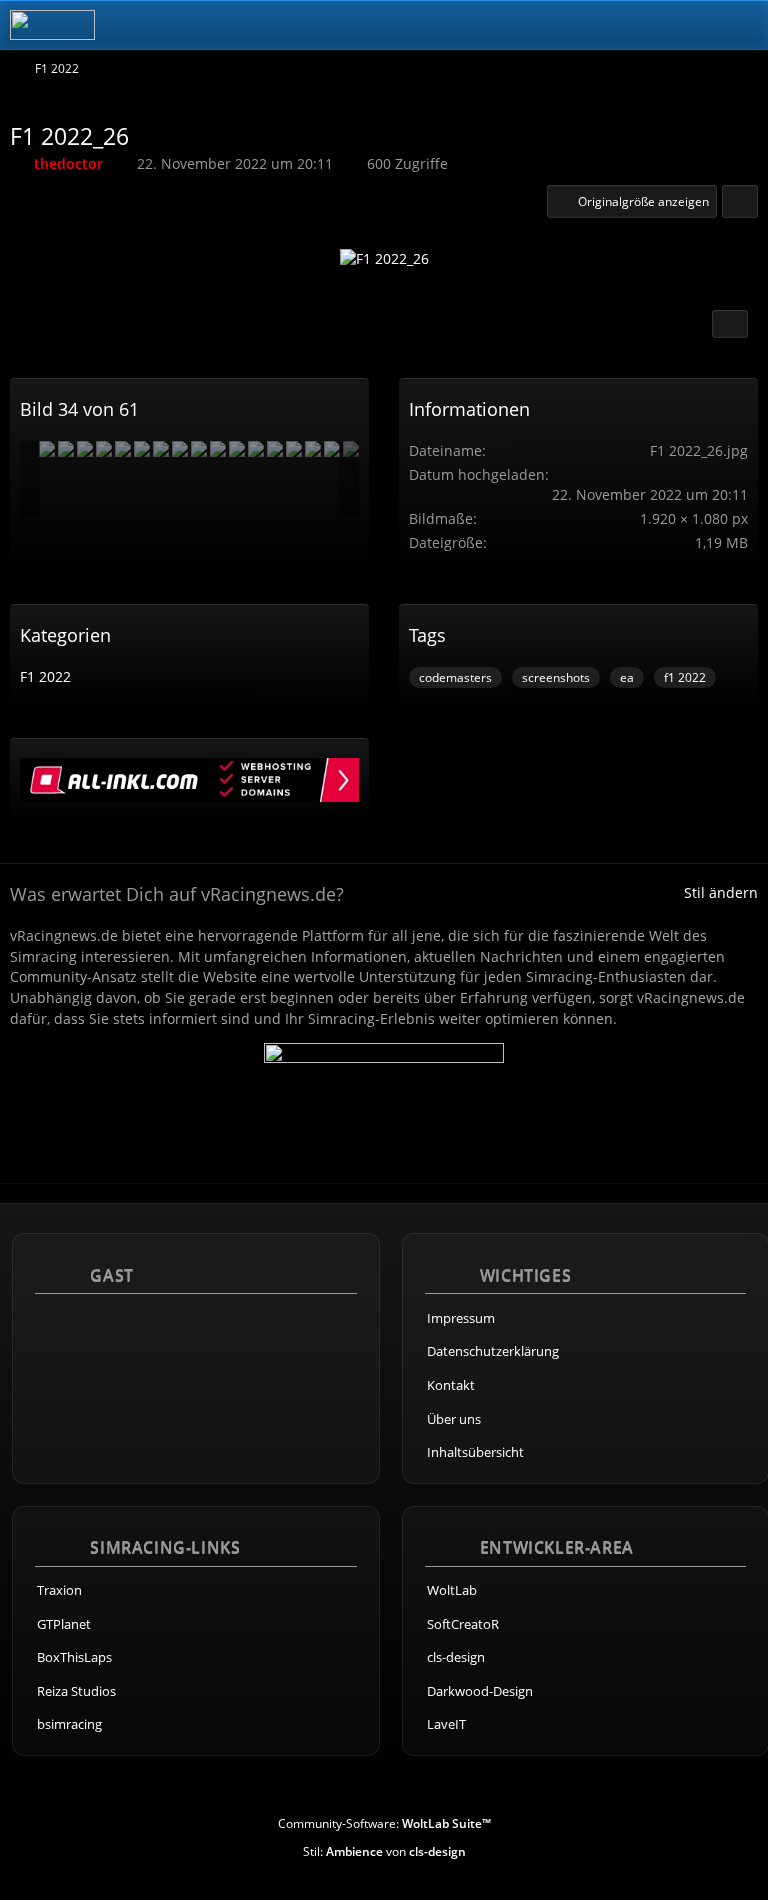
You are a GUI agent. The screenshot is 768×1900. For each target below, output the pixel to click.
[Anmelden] (692, 25)
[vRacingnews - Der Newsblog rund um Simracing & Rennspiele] (52, 25)
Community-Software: (384, 1823)
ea (627, 677)
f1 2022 (685, 677)
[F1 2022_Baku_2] (180, 449)
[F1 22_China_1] (123, 449)
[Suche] (642, 25)
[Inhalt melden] (730, 324)
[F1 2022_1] (237, 449)
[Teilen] (740, 202)
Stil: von (384, 1851)
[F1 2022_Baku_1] (199, 449)
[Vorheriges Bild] (53, 264)
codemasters (455, 677)
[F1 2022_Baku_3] (85, 449)
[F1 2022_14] (275, 449)
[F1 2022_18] (332, 449)
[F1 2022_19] (218, 449)
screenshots (556, 677)
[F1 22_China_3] (104, 449)
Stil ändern (721, 892)
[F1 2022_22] (142, 449)
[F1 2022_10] (256, 449)
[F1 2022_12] (294, 449)
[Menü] (742, 25)
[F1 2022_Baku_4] (47, 449)
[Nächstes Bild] (715, 264)
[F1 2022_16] (313, 449)
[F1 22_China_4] (161, 449)
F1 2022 (45, 676)
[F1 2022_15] (66, 449)
